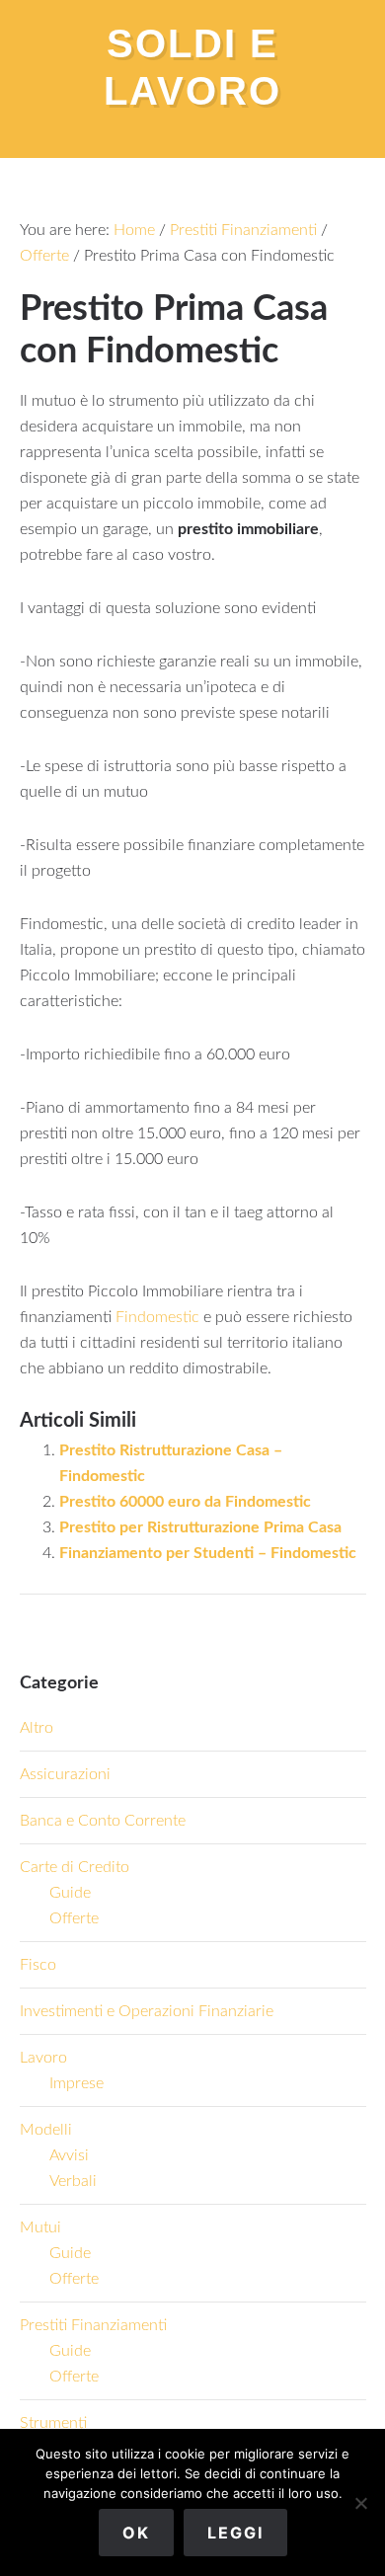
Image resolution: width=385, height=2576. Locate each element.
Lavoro (43, 2058)
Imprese (77, 2083)
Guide (70, 1893)
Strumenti (53, 2423)
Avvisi (69, 2155)
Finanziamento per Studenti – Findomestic (208, 1553)
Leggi (235, 2533)
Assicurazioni (65, 1774)
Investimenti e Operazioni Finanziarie (147, 2011)
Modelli (46, 2130)
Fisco (38, 1965)
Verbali (73, 2181)
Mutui (40, 2227)
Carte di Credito (75, 1867)
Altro (37, 1728)
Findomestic (157, 1317)
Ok (136, 2533)
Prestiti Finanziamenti (93, 2325)
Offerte (74, 1918)
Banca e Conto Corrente (103, 1821)
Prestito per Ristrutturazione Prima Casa (200, 1527)
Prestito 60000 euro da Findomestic (185, 1502)
